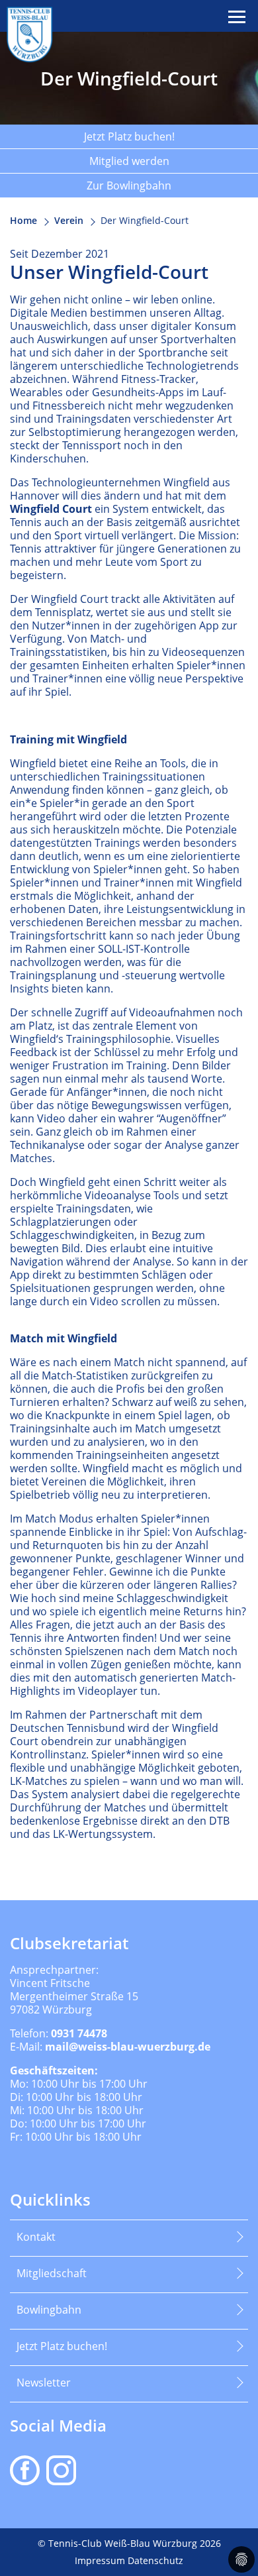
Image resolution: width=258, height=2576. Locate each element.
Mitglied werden (129, 161)
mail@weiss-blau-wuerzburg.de (128, 2047)
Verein (69, 220)
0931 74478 (79, 2033)
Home (23, 220)
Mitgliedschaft (52, 2273)
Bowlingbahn (49, 2310)
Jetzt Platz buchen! (129, 136)
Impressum (101, 2560)
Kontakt (36, 2237)
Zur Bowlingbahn (129, 186)
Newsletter (44, 2383)
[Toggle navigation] (238, 17)
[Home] (30, 34)
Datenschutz (155, 2560)
